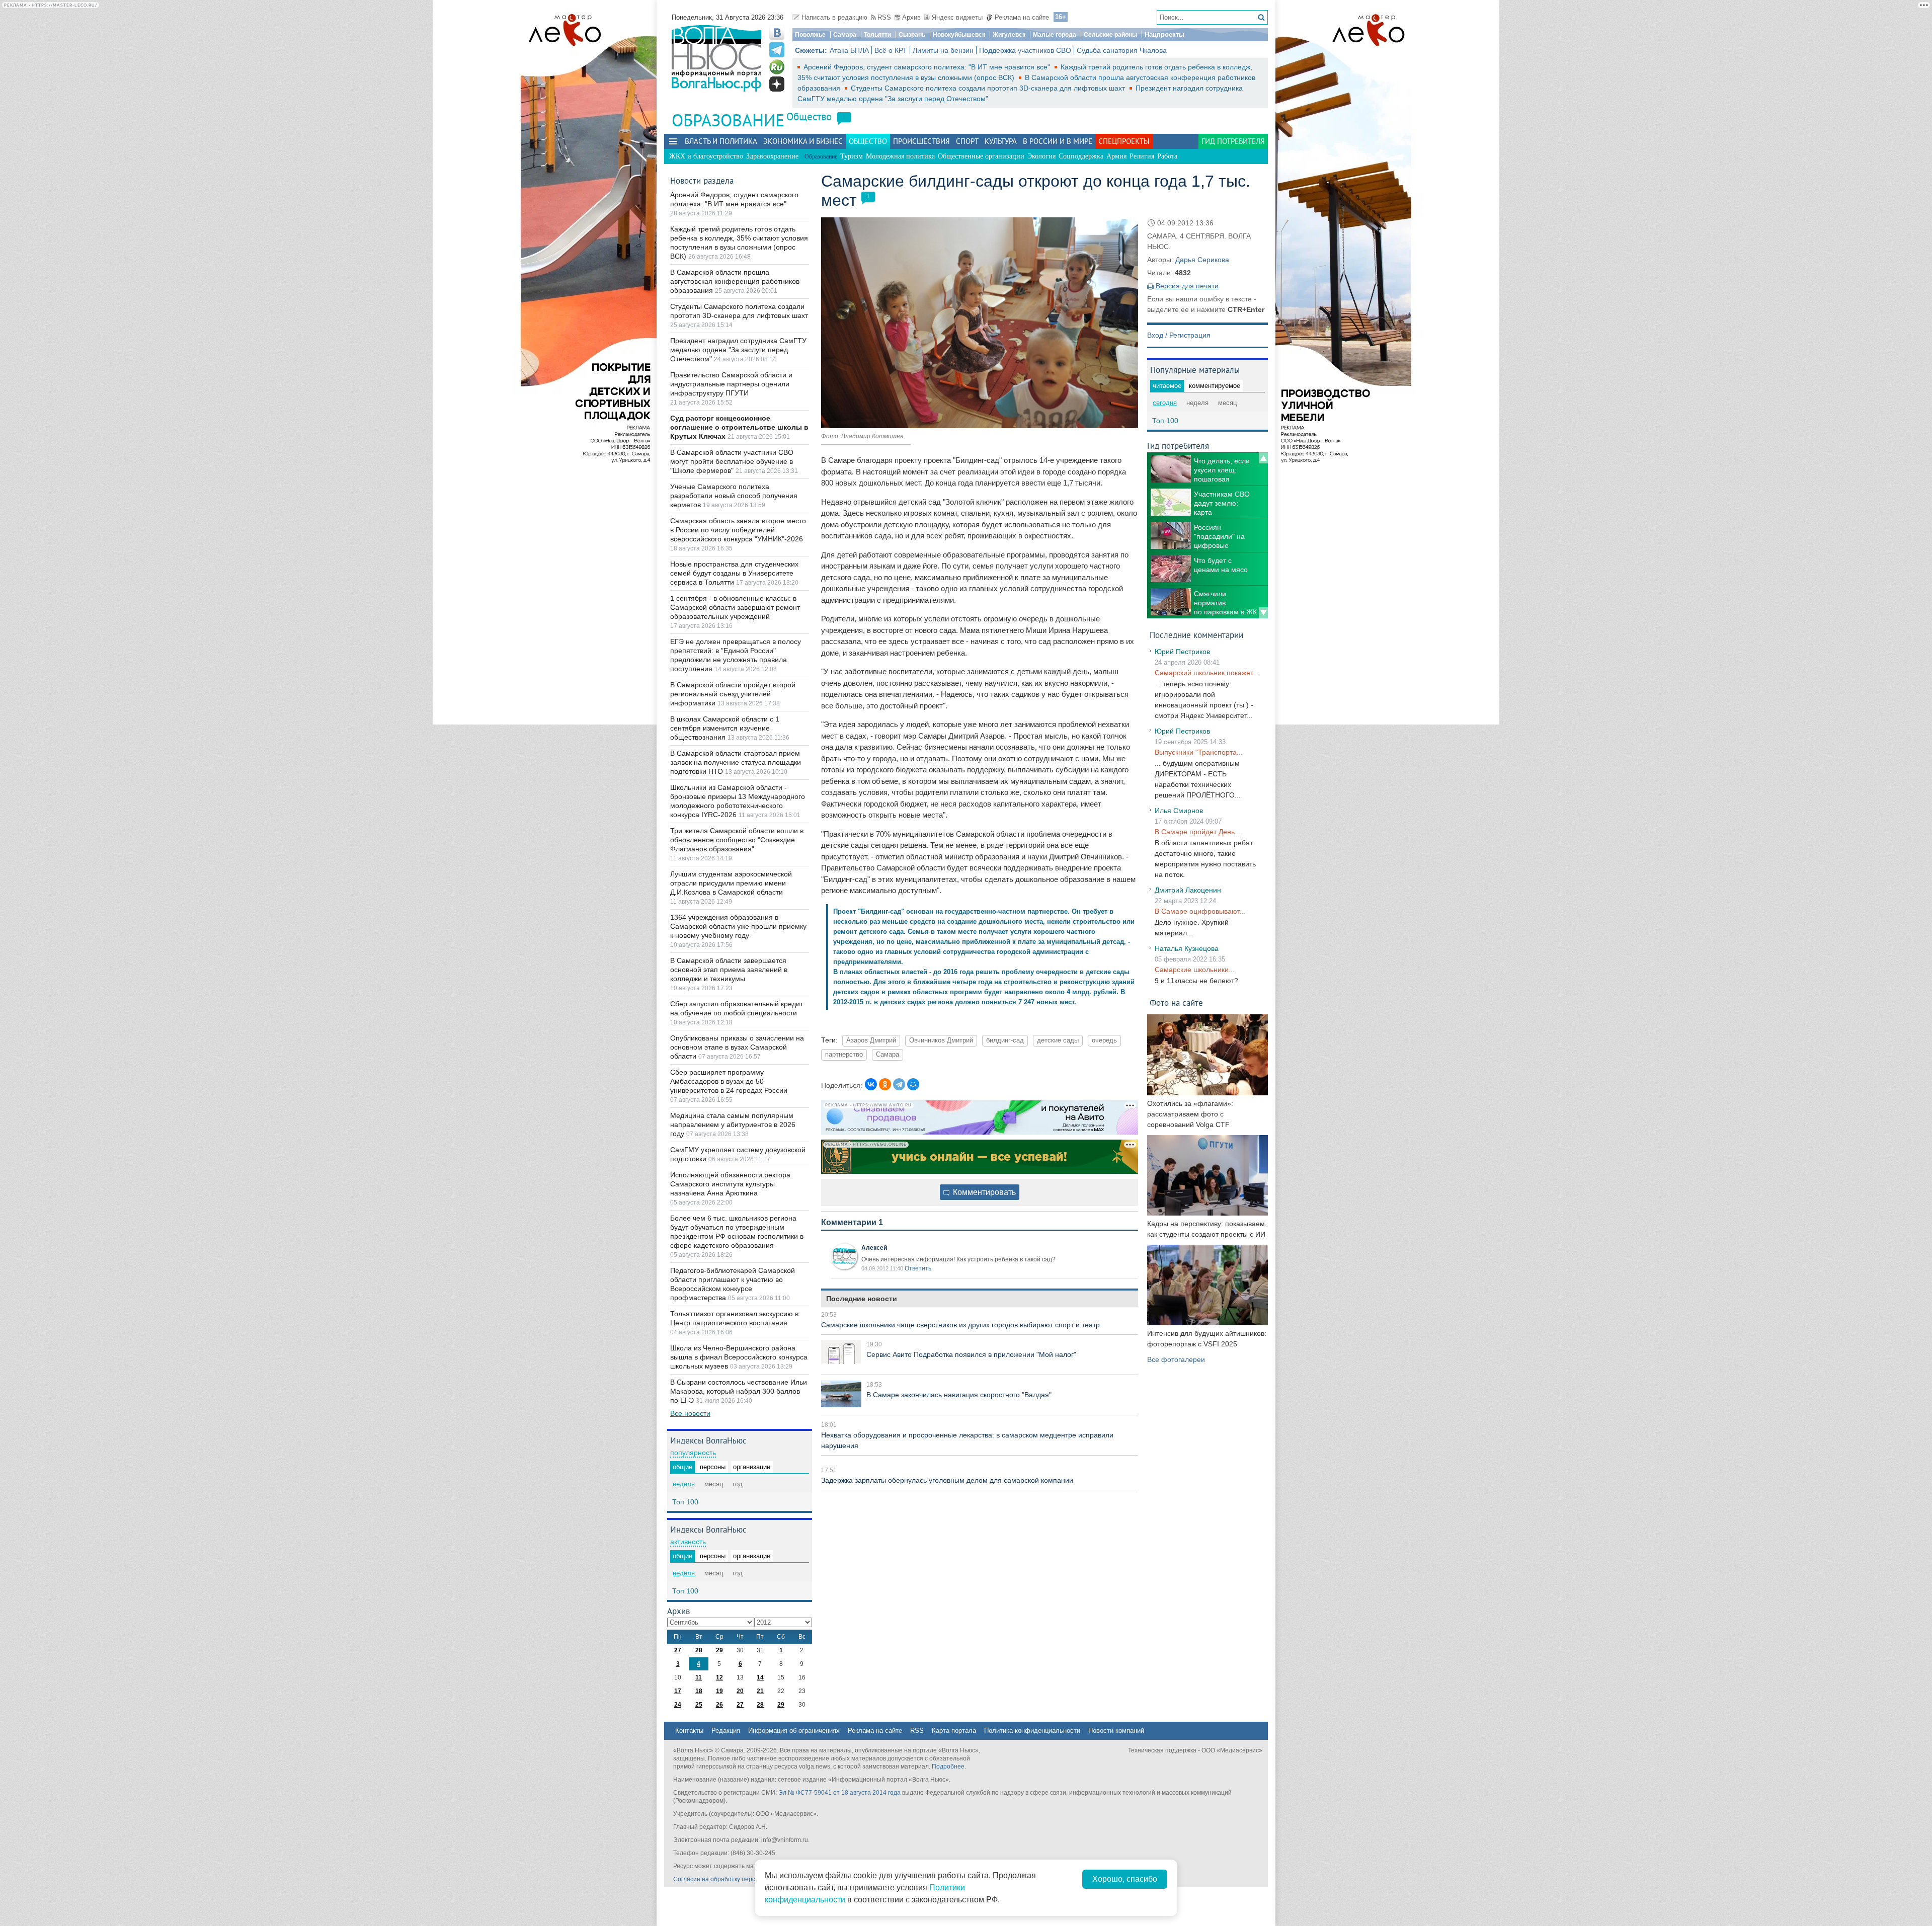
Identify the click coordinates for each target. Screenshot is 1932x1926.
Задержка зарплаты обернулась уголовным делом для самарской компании (947, 1480)
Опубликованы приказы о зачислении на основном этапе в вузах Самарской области (737, 1047)
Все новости (690, 1413)
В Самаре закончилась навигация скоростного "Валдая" (959, 1395)
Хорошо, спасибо (1125, 1879)
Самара (845, 35)
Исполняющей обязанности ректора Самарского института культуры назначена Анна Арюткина (730, 1184)
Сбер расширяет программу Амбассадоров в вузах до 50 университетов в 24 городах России (729, 1081)
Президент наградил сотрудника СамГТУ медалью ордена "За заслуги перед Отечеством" (738, 350)
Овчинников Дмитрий (941, 1040)
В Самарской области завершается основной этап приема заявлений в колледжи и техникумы (729, 970)
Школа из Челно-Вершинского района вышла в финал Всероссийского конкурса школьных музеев (739, 1357)
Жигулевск (1009, 35)
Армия (1116, 156)
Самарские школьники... (1195, 970)
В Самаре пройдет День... (1198, 832)
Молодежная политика (900, 156)
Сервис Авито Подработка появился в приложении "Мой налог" (971, 1354)
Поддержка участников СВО (1025, 50)
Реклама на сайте (1022, 17)
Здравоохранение (772, 156)
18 (699, 1691)
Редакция (726, 1731)
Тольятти (877, 35)
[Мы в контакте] (777, 33)
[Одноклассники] (885, 1084)
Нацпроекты (1164, 34)
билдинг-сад (1005, 1040)
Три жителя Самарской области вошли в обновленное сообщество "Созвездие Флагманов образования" (737, 840)
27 (678, 1650)
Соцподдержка (1081, 156)
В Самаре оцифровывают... (1200, 911)
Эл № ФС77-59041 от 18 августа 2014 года (839, 1793)
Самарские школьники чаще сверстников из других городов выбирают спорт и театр (960, 1325)
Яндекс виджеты (957, 17)
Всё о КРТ (891, 50)
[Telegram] (899, 1084)
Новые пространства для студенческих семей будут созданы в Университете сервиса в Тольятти (734, 573)
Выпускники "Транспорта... (1199, 752)
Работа (1167, 156)
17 (678, 1691)
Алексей (874, 1248)
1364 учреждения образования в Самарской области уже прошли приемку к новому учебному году (738, 926)
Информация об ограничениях (794, 1731)
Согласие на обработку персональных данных (740, 1879)
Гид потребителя (1233, 141)
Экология (1041, 156)
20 (740, 1691)
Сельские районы (1110, 35)
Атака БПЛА (849, 50)
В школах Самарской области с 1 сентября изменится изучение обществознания (725, 728)
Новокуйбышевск (959, 35)
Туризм (852, 156)
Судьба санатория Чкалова (1122, 50)
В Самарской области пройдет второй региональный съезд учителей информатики (733, 694)
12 (719, 1677)
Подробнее (948, 1767)
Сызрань (912, 35)
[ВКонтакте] (871, 1084)
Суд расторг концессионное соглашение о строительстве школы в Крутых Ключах (739, 427)
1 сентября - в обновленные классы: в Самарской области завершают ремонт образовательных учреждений (735, 607)
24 (678, 1705)
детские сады (1058, 1040)
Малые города (1055, 35)
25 (699, 1705)
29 (719, 1650)
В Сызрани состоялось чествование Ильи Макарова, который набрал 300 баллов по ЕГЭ (739, 1391)
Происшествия (921, 141)
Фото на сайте (1176, 1002)
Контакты (689, 1731)
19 (719, 1691)
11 (699, 1677)
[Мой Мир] (913, 1084)
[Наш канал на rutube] (777, 67)
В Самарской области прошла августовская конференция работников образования (735, 281)
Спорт (967, 141)
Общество (809, 116)
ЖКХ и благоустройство (706, 156)
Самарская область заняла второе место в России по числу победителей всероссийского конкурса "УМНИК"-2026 (738, 530)
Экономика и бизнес (803, 141)
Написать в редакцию (834, 17)
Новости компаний (1116, 1731)
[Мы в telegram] (777, 50)
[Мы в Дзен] (777, 84)
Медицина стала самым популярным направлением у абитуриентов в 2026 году (733, 1125)
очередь (1104, 1040)
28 (699, 1650)
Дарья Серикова (1202, 260)
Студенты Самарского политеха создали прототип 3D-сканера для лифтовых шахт (989, 88)
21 (760, 1691)
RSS (884, 17)
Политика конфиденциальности (1032, 1731)
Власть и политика (721, 141)
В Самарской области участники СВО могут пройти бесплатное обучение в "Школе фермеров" (732, 461)
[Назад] (1263, 458)
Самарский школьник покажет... (1206, 673)
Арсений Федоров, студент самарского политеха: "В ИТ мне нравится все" (928, 67)
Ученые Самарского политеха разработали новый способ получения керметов (734, 496)
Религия (1142, 156)
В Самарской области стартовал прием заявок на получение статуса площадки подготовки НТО (736, 762)
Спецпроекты (1124, 141)
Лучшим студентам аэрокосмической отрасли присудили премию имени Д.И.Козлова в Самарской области (731, 883)
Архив (911, 17)
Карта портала (954, 1731)
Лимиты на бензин (943, 50)
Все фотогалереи (1176, 1359)
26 (719, 1705)
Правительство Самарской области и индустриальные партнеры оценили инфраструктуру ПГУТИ (731, 384)
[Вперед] (1263, 613)
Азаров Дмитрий (871, 1040)
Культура (1001, 141)
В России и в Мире (1058, 141)
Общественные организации (981, 156)
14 (760, 1677)
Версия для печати (1187, 286)
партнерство (844, 1055)
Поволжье (810, 35)
